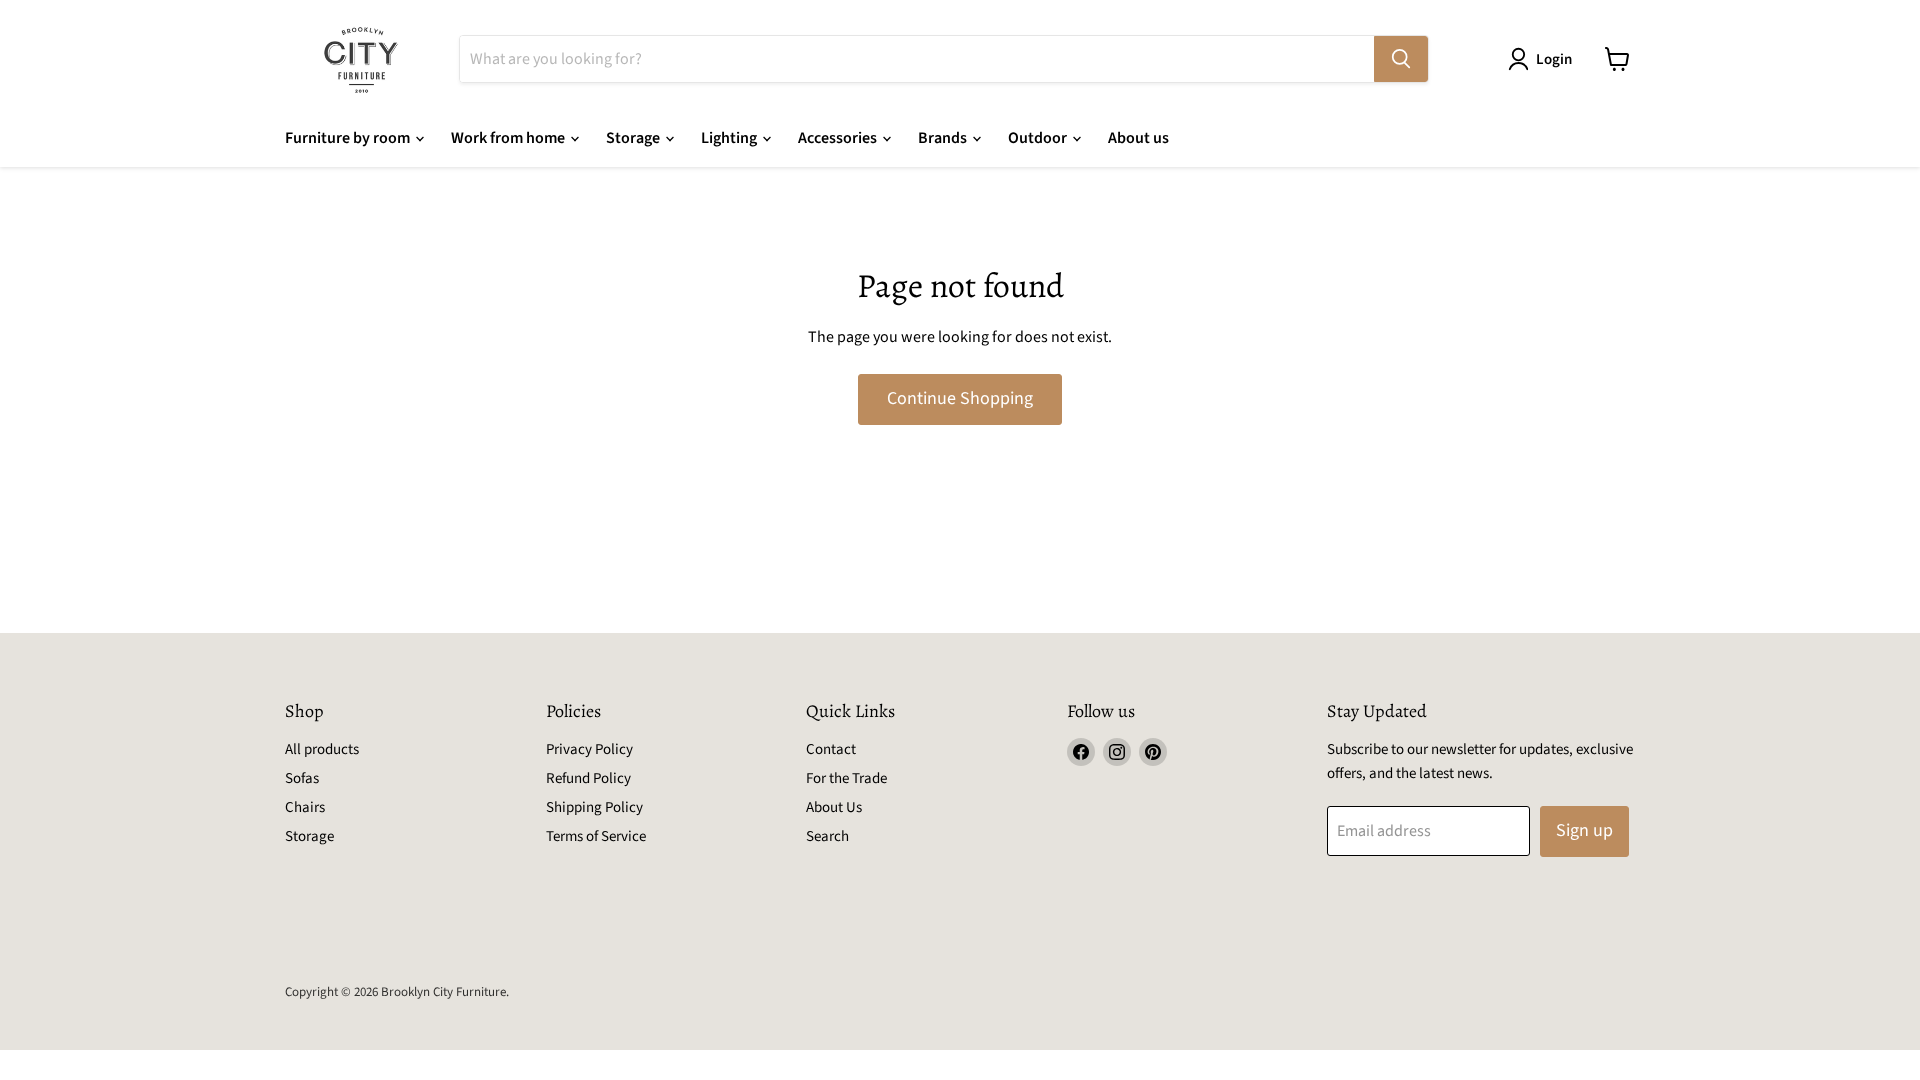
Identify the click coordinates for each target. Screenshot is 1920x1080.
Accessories (839, 138)
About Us (834, 807)
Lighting (730, 138)
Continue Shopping (960, 398)
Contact (831, 749)
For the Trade (846, 778)
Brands (944, 138)
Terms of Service (596, 836)
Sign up (1584, 830)
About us (1138, 138)
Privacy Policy (589, 749)
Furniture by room (349, 138)
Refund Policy (588, 778)
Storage (634, 138)
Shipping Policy (594, 807)
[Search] (1401, 59)
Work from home (509, 138)
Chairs (305, 807)
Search (827, 836)
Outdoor (1039, 138)
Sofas (302, 778)
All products (322, 749)
